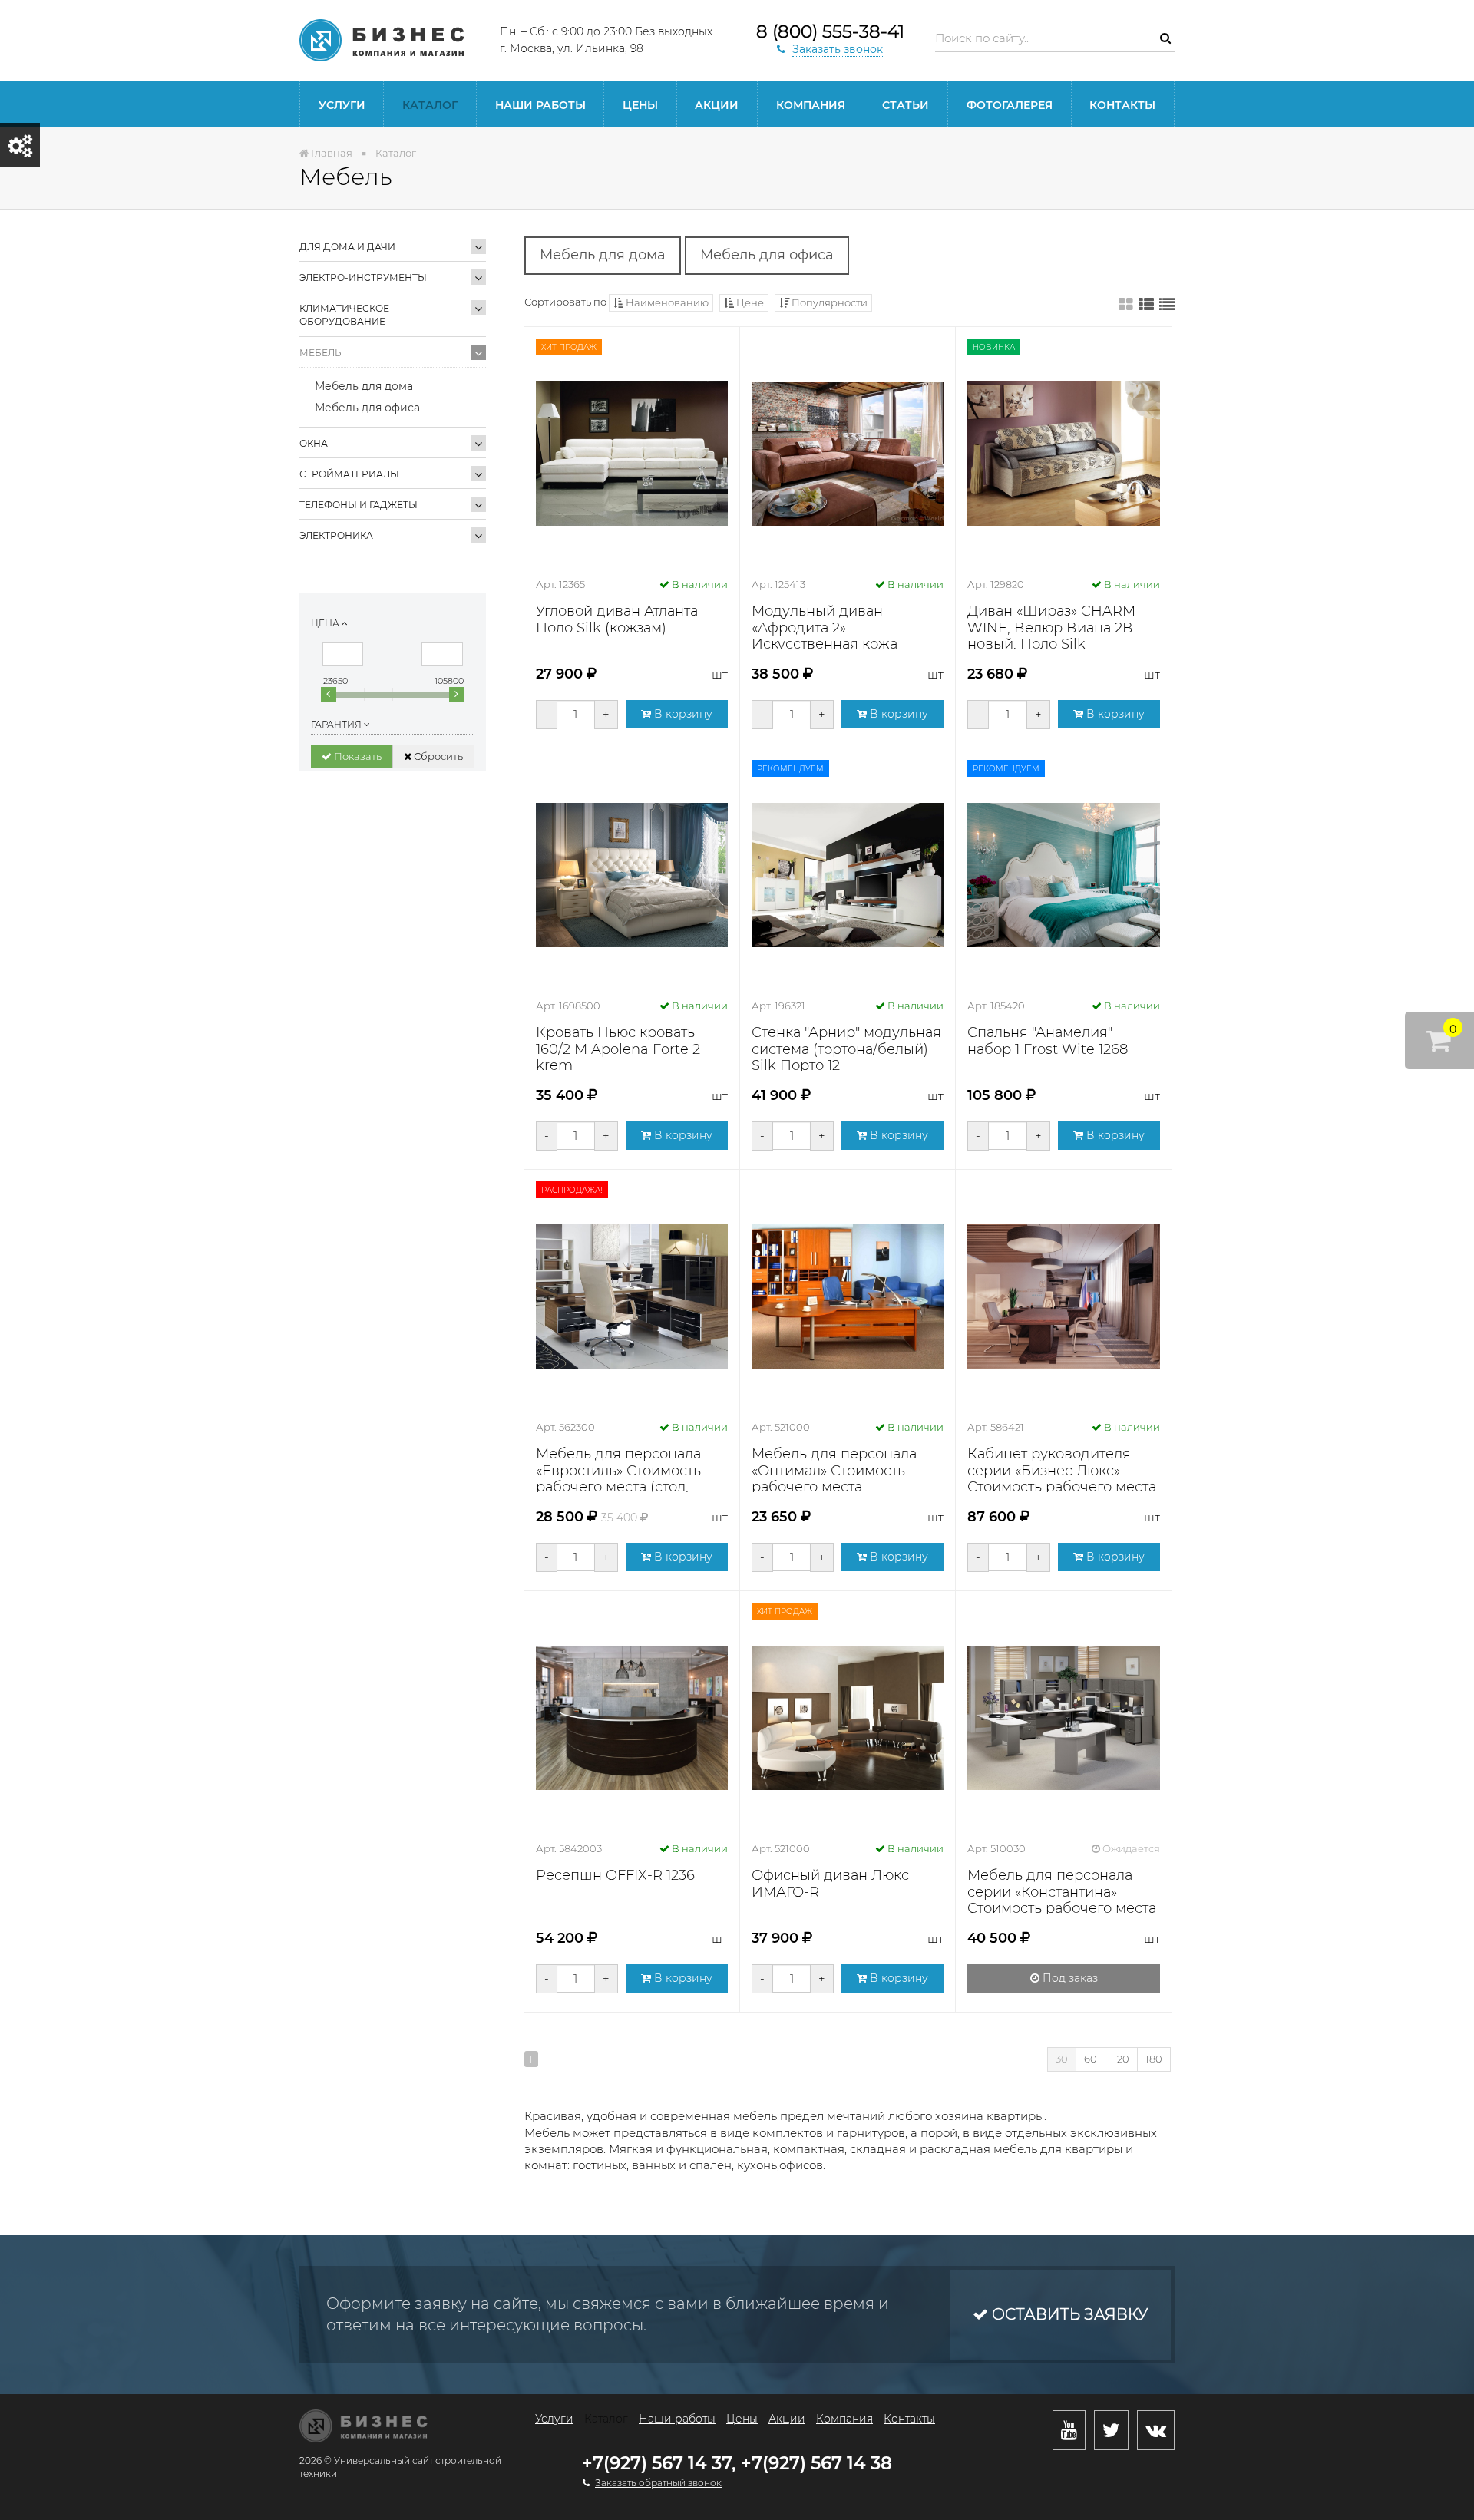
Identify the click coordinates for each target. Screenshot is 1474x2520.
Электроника (336, 535)
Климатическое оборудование (344, 315)
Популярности (828, 302)
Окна (314, 443)
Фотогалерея (1010, 105)
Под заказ (1069, 1978)
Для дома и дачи (347, 247)
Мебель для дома (364, 386)
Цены (640, 105)
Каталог (430, 105)
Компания (811, 105)
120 (1121, 2059)
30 (1062, 2059)
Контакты (1122, 105)
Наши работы (540, 105)
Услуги (342, 105)
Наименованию (666, 302)
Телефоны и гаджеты (359, 505)
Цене (749, 302)
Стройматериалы (349, 474)
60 (1091, 2059)
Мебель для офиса (367, 408)
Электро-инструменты (363, 277)
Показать (357, 756)
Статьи (906, 105)
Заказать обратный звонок (658, 2483)
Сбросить (437, 756)
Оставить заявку (1068, 2314)
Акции (717, 105)
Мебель (321, 353)
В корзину (682, 714)
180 (1154, 2059)
